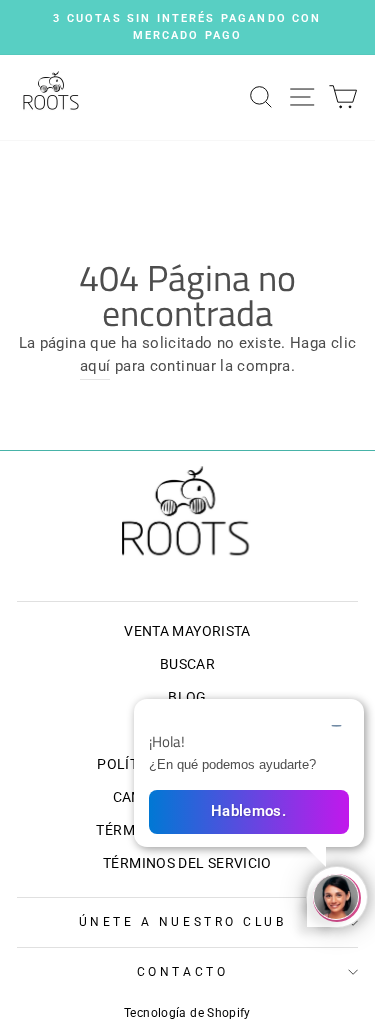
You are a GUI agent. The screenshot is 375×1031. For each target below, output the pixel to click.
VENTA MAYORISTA (187, 631)
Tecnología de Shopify (187, 1013)
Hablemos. (248, 811)
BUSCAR (187, 664)
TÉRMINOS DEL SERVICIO (187, 863)
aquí (95, 366)
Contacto (182, 972)
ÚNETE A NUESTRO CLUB (183, 922)
